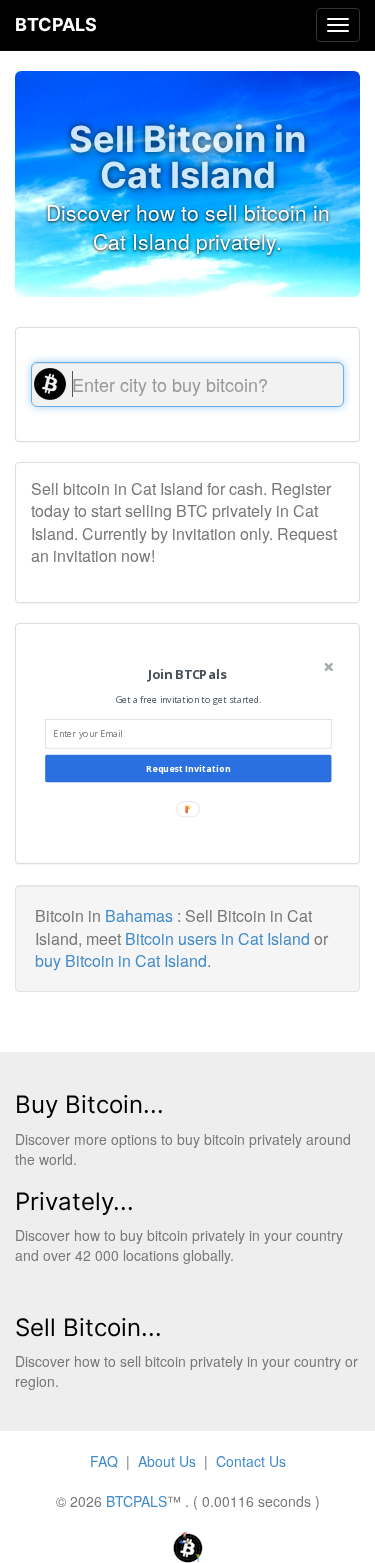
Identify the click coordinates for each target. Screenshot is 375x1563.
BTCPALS (56, 24)
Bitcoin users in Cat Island (217, 938)
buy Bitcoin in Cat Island (121, 960)
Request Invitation (188, 769)
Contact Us (251, 1461)
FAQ (104, 1461)
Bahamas (139, 915)
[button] (186, 674)
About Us (167, 1461)
